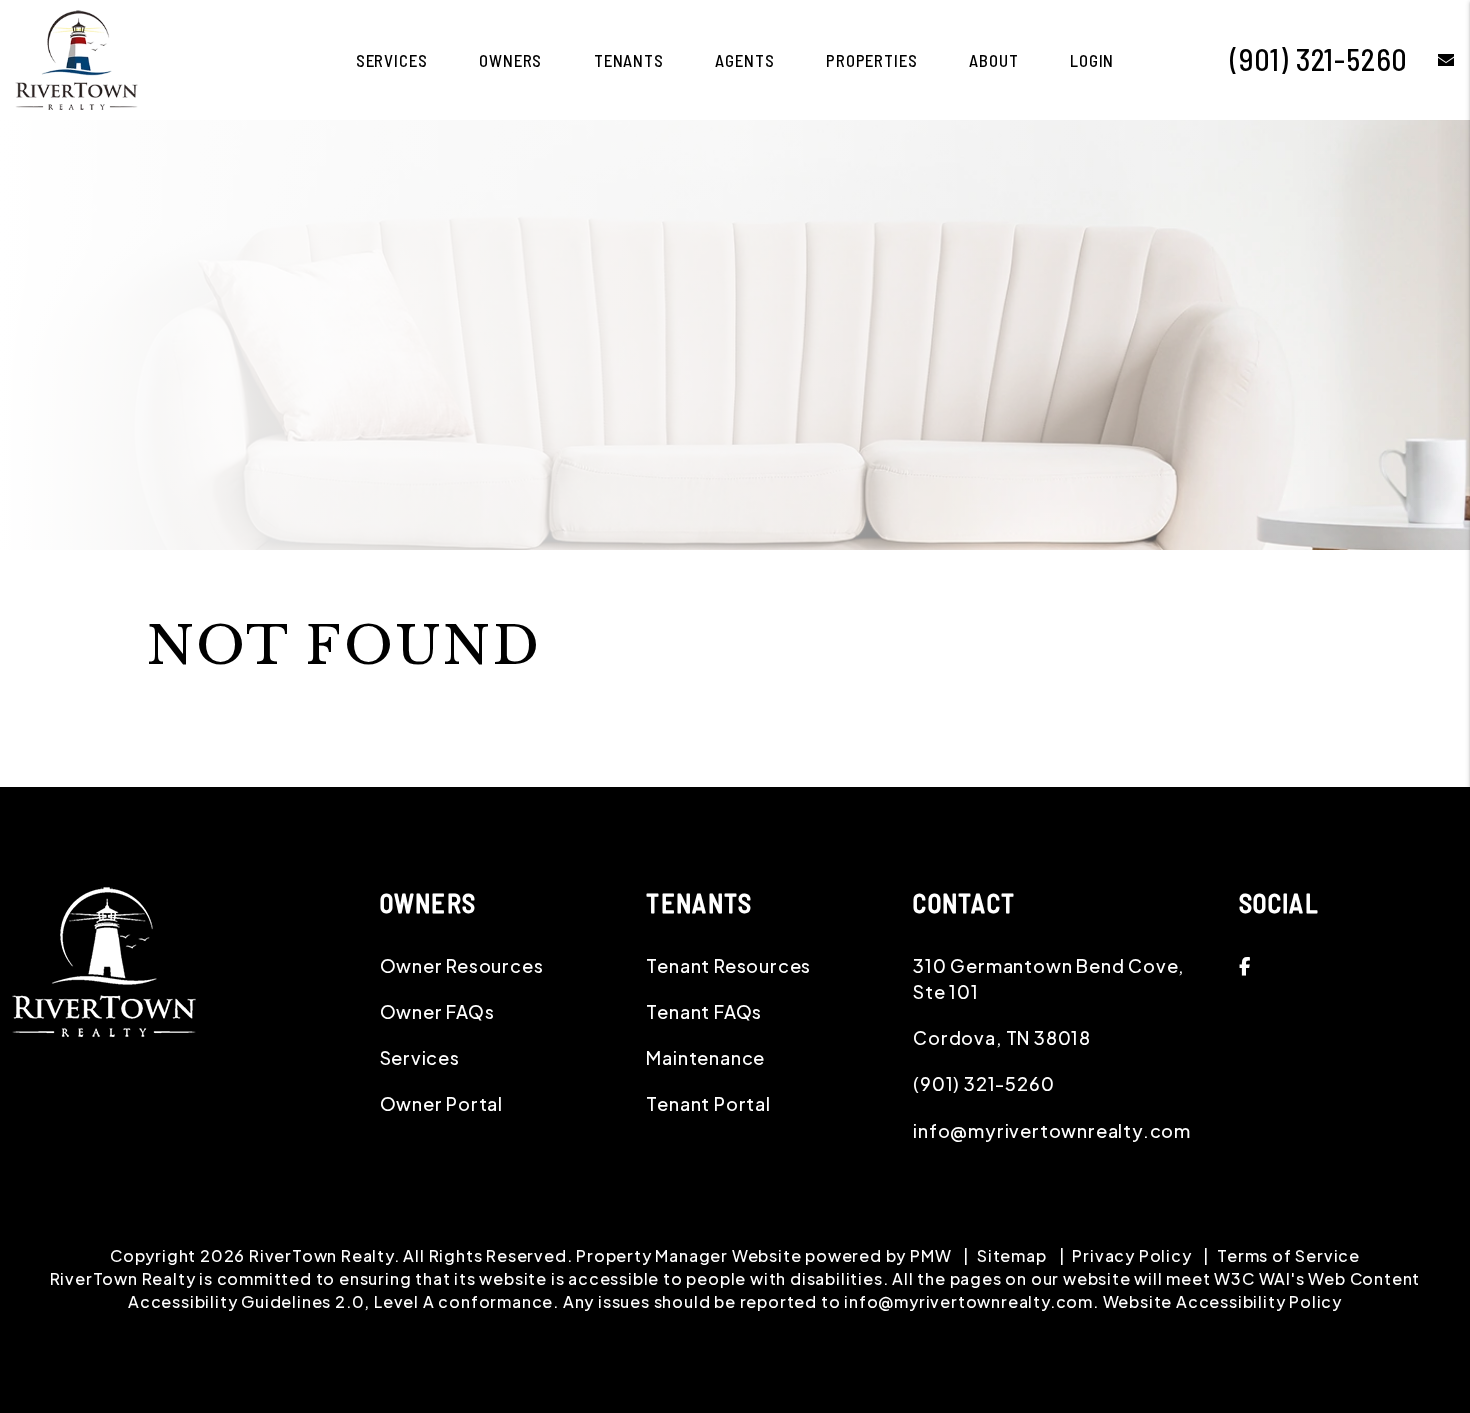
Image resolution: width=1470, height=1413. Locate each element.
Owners (510, 60)
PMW (930, 1255)
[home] (76, 57)
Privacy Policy (1131, 1255)
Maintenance (705, 1057)
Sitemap (1012, 1255)
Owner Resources (462, 965)
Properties (872, 60)
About (993, 60)
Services (392, 60)
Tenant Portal (708, 1103)
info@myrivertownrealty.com (1052, 1130)
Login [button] (1092, 60)
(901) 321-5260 (1319, 59)
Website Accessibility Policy (1222, 1301)
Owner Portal (442, 1103)
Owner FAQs (437, 1011)
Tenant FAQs (704, 1011)
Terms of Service (1288, 1255)
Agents (744, 60)
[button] (1431, 59)
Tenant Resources (728, 965)
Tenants (629, 60)
